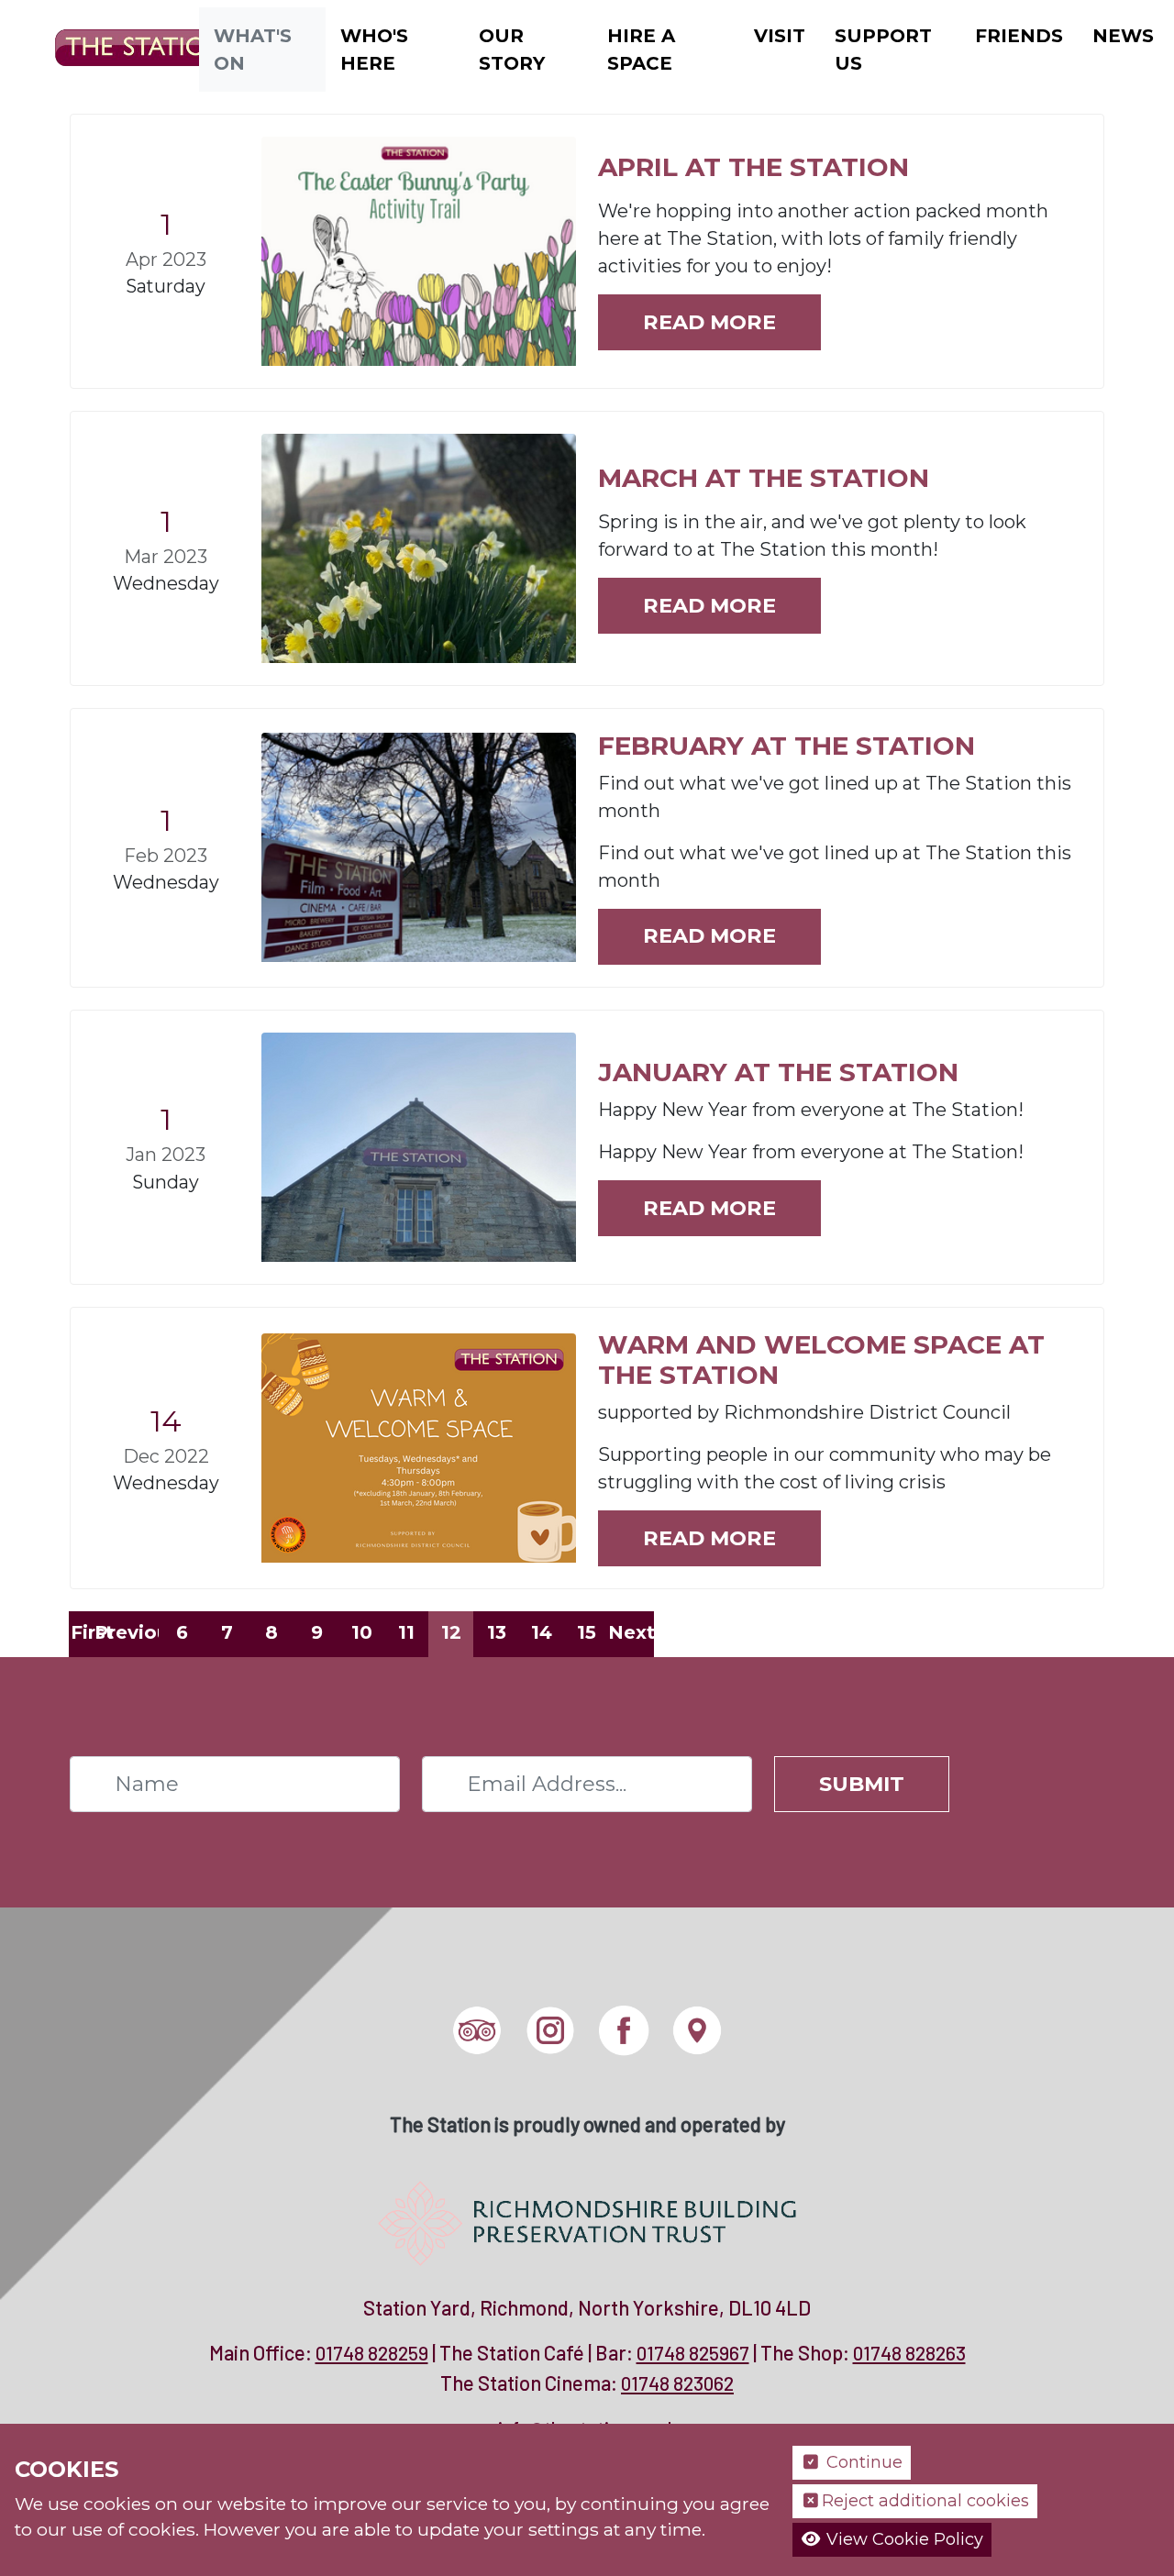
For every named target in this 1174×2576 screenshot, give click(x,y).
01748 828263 (909, 2353)
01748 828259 (372, 2353)
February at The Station (786, 746)
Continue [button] (862, 2462)
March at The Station (764, 478)
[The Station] (132, 48)
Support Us (883, 50)
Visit (780, 36)
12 (451, 1632)
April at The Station (753, 167)
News (1123, 36)
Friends (1019, 36)
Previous (137, 1632)
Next (631, 1632)
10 (362, 1632)
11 (406, 1632)
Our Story (512, 50)
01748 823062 (677, 2383)
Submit (862, 1784)
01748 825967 (693, 2353)
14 (542, 1632)
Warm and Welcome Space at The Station (821, 1360)
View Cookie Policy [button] (903, 2539)
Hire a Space (641, 50)
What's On (253, 50)
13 (497, 1632)
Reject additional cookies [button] (925, 2501)
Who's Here (374, 50)
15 (587, 1632)
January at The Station (778, 1072)
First (92, 1632)
